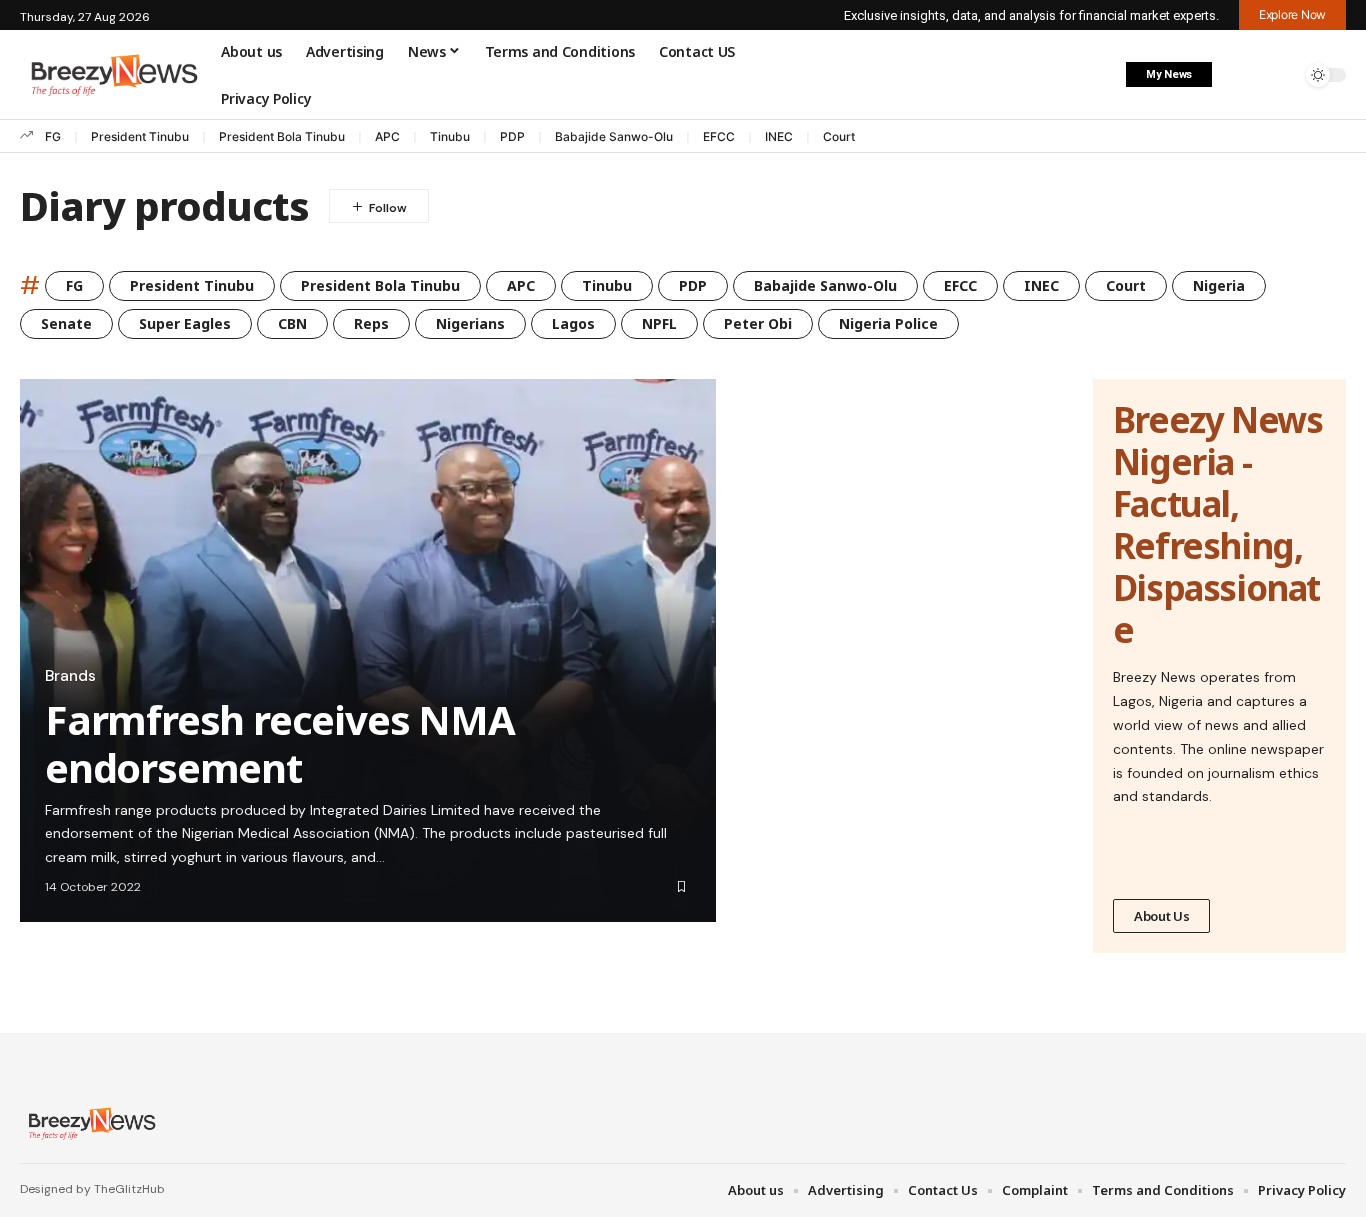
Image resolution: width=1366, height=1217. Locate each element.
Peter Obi (758, 323)
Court (839, 136)
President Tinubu (140, 136)
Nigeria (1219, 285)
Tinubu (450, 136)
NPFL (659, 323)
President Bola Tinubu (282, 136)
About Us (1162, 916)
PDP (512, 136)
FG (53, 136)
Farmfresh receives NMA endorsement (280, 743)
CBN (292, 323)
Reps (371, 323)
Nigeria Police (888, 323)
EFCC (719, 136)
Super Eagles (185, 323)
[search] (1281, 75)
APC (387, 136)
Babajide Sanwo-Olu (614, 136)
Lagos (573, 323)
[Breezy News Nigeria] (89, 1123)
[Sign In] (1239, 75)
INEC (779, 136)
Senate (66, 323)
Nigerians (470, 323)
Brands (70, 676)
